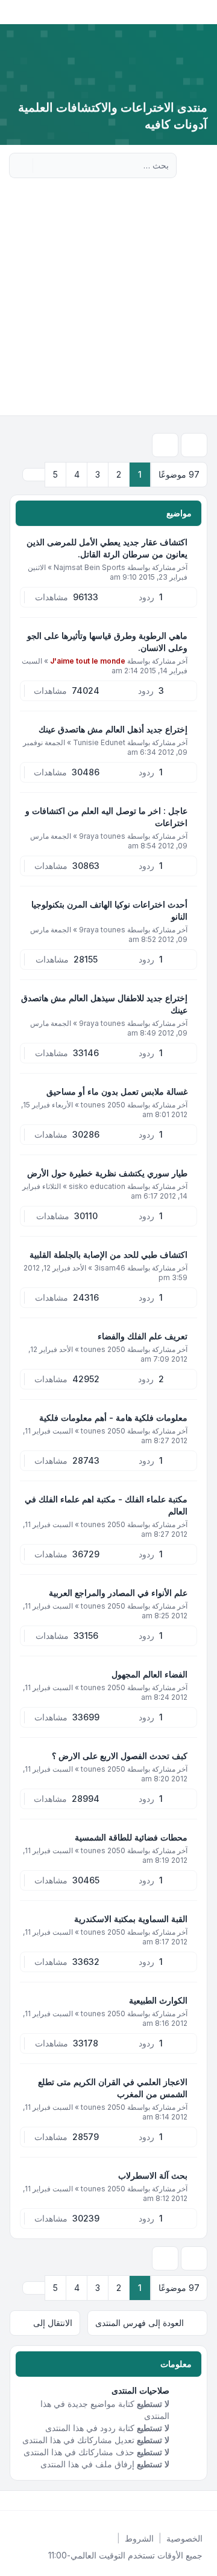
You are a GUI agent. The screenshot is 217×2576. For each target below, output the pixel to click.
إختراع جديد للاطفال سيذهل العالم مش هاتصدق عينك (104, 1004)
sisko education (97, 1186)
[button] (34, 475)
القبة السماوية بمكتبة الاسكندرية (131, 1919)
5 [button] (55, 474)
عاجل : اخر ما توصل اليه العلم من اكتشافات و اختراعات (106, 817)
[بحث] (43, 165)
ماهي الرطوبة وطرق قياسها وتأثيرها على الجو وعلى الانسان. (107, 642)
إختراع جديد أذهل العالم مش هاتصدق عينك (113, 729)
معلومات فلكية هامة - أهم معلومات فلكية (113, 1418)
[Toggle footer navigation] (14, 2501)
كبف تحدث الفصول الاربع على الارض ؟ (120, 1756)
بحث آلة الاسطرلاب (153, 2175)
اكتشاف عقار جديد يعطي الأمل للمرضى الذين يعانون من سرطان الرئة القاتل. (107, 548)
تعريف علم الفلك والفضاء (143, 1336)
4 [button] (77, 474)
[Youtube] (186, 2501)
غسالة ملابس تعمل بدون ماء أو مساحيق (117, 1091)
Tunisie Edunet (99, 742)
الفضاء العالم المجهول (149, 1674)
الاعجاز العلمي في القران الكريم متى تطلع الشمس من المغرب (113, 2088)
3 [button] (98, 474)
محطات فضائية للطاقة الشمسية (131, 1837)
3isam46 (110, 1268)
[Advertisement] (108, 301)
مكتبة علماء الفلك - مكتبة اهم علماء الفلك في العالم (106, 1505)
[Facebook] (205, 2501)
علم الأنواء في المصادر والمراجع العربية (118, 1593)
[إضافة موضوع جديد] (194, 445)
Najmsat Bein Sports (90, 567)
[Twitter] (195, 2501)
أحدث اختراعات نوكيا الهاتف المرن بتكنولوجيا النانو (109, 910)
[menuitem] (184, 2539)
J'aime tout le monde (88, 661)
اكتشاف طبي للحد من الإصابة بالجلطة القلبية (108, 1254)
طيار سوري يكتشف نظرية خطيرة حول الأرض (107, 1173)
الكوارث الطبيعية (158, 2000)
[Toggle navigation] (14, 12)
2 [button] (119, 474)
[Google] (176, 2501)
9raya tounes (102, 836)
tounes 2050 (103, 1105)
